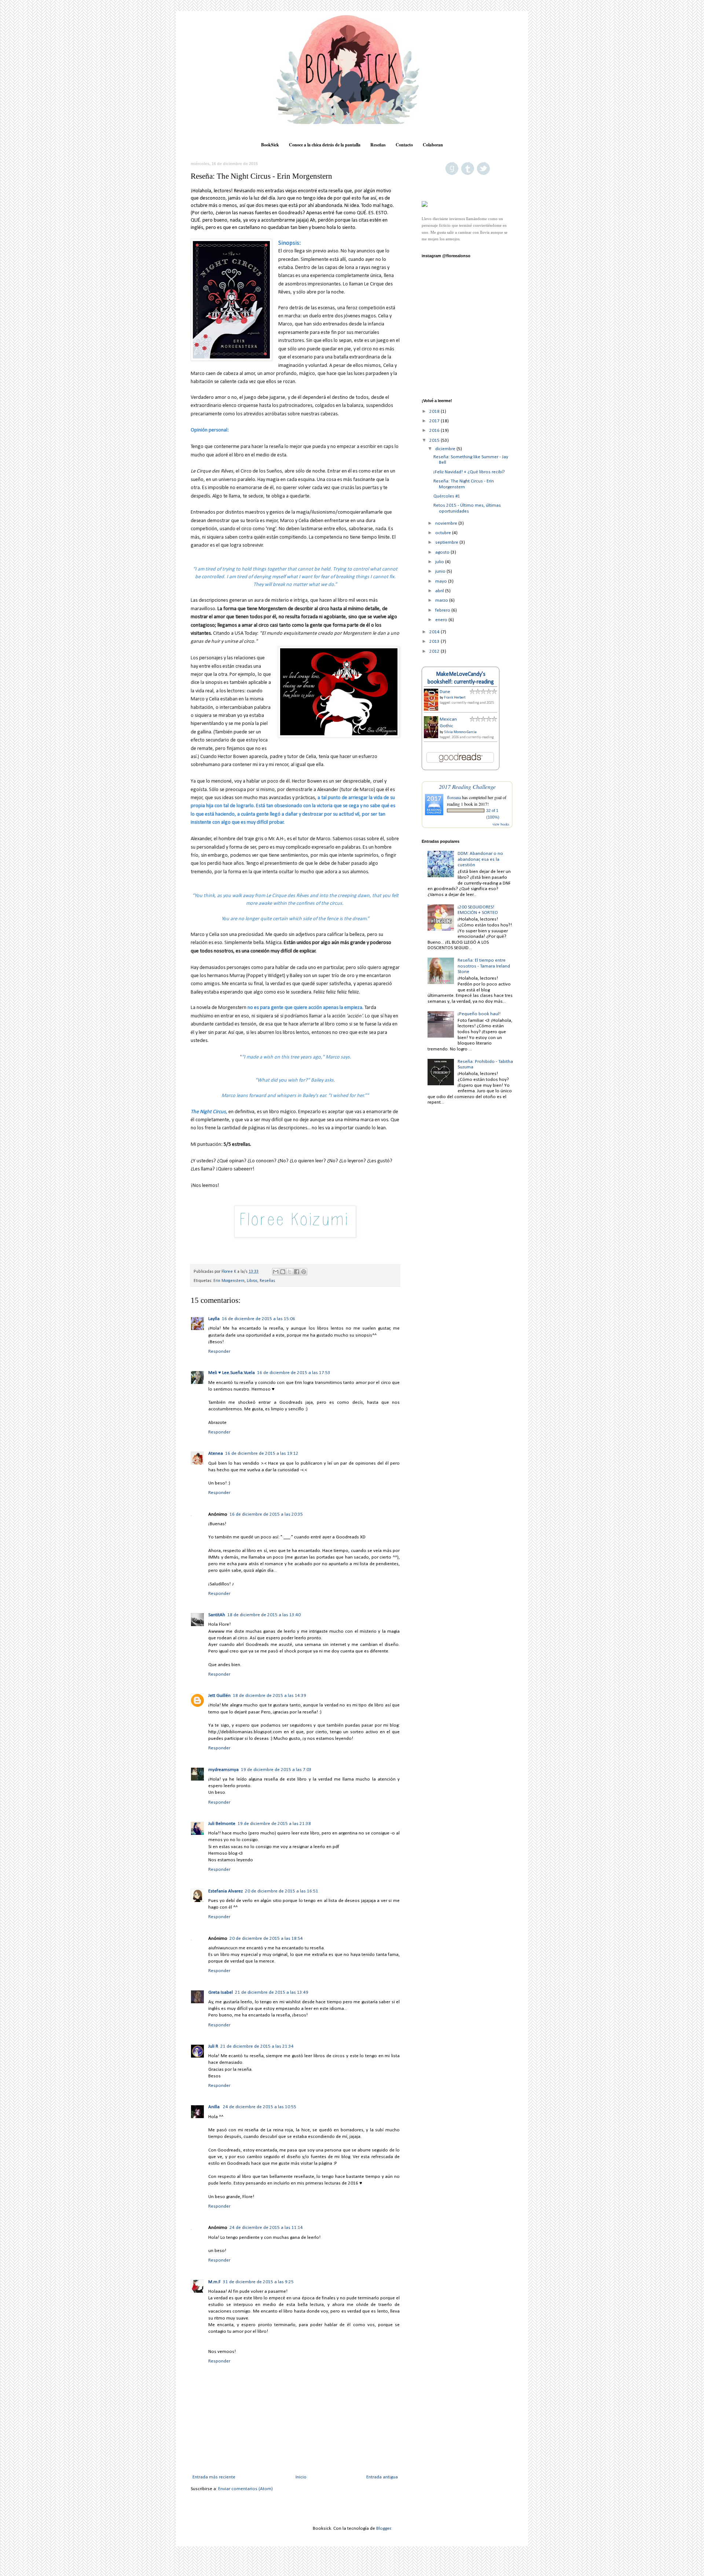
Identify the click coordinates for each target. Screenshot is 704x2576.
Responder (219, 1351)
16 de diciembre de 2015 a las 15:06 (258, 1319)
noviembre (447, 523)
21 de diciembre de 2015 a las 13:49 (272, 1992)
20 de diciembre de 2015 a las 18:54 (266, 1939)
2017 (435, 421)
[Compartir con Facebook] (297, 1272)
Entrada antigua (382, 2477)
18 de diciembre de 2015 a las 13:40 (264, 1615)
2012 (435, 651)
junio (441, 571)
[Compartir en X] (290, 1272)
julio (440, 562)
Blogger (384, 2528)
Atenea (216, 1453)
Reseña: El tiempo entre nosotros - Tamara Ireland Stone (484, 966)
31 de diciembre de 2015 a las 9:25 (258, 2282)
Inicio (301, 2477)
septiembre (447, 542)
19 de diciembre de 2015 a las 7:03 (276, 1770)
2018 (435, 411)
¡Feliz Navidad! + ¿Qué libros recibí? (469, 472)
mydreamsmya (223, 1770)
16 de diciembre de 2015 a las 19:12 (262, 1453)
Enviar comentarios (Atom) (245, 2489)
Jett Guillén (219, 1696)
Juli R (213, 2046)
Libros (252, 1281)
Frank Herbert (455, 698)
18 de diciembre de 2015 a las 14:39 (269, 1696)
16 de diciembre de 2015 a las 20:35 (266, 1514)
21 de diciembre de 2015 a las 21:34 (257, 2046)
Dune (445, 692)
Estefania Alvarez (225, 1891)
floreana (454, 797)
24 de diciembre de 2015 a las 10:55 (260, 2107)
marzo (442, 600)
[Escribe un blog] (283, 1272)
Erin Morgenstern (229, 1281)
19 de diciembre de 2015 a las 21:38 (274, 1824)
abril (440, 591)
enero (442, 620)
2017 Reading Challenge (467, 786)
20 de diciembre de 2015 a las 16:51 (282, 1891)
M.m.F (214, 2282)
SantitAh (217, 1615)
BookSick (270, 145)
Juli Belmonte (222, 1824)
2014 (435, 632)
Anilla (214, 2107)
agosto (443, 552)
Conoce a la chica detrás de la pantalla (325, 145)
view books (501, 824)
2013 (435, 642)
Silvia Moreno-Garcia (460, 732)
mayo (442, 581)
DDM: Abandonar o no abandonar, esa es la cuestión (480, 859)
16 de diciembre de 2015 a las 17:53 (294, 1373)
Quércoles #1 (447, 496)
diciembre (446, 449)
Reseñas (378, 145)
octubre (444, 533)
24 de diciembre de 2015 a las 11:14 (266, 2228)
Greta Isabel (221, 1992)
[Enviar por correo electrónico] (276, 1272)
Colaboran (433, 145)
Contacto (404, 145)
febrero (443, 610)
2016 (435, 431)
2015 (435, 440)
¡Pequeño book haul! (479, 1014)
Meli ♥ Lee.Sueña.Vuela (232, 1373)
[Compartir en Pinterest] (304, 1272)
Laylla (214, 1319)
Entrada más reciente (214, 2477)
